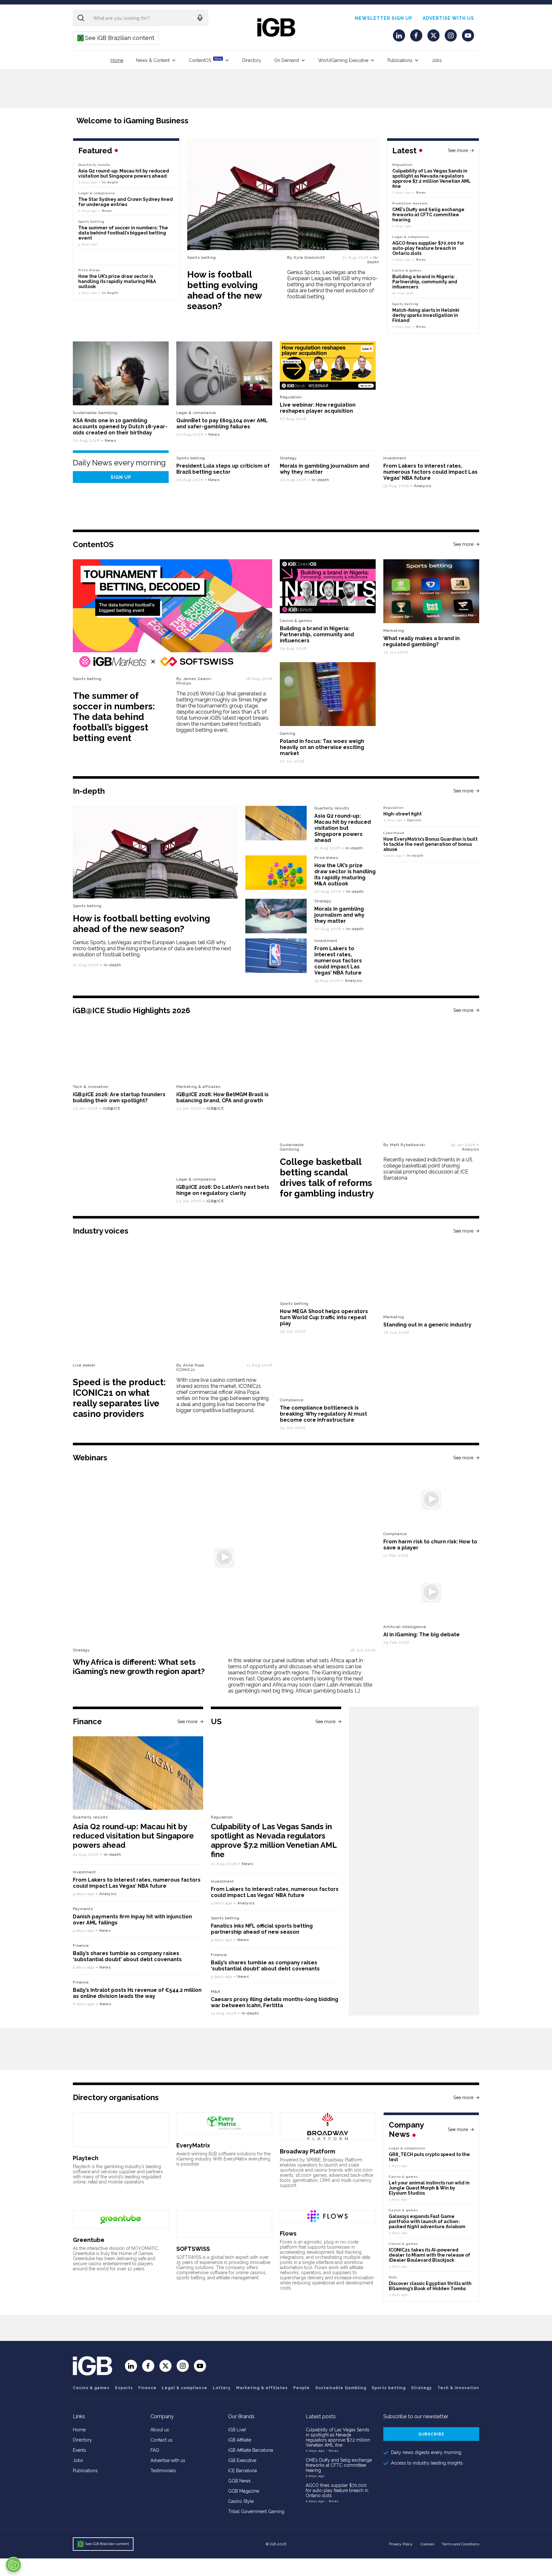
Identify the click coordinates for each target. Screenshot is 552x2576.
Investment (395, 458)
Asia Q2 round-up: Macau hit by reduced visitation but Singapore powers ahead (124, 173)
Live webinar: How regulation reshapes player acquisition (318, 408)
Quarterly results (94, 165)
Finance (81, 1945)
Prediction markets (410, 203)
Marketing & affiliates (198, 1087)
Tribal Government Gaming (256, 2511)
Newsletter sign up (384, 18)
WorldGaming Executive (343, 60)
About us (160, 2430)
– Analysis (421, 486)
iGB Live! (237, 2430)
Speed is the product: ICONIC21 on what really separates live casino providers (119, 1398)
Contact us (161, 2440)
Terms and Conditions (460, 2544)
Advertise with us (448, 18)
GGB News (239, 2481)
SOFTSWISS (193, 2249)
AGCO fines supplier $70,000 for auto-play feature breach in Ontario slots (428, 248)
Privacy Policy (401, 2544)
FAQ (155, 2450)
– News (419, 192)
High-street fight (402, 814)
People (302, 2388)
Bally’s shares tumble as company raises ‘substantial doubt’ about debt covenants (127, 1956)
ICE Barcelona (242, 2471)
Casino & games (91, 2388)
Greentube (89, 2240)
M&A (216, 1991)
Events (80, 2450)
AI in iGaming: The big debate (422, 1635)
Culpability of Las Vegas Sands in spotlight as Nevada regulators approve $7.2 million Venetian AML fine (432, 179)
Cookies (427, 2544)
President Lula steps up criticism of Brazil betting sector (223, 469)
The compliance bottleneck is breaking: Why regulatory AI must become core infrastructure (323, 1414)
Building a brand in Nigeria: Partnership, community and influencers (425, 282)
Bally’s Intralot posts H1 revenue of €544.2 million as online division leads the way (137, 1993)
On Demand (287, 60)
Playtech (86, 2158)
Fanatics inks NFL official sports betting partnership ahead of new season (262, 1929)
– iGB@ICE (110, 1108)
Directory (252, 60)
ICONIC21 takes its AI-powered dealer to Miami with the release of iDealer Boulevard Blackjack (429, 2255)
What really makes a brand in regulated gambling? (422, 641)
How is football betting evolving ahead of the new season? (224, 290)
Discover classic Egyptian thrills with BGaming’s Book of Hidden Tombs (430, 2286)
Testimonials (163, 2471)
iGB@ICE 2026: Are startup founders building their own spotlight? (119, 1097)
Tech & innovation (91, 1087)
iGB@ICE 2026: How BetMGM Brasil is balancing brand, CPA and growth (222, 1097)
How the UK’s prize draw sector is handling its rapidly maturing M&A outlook (117, 281)
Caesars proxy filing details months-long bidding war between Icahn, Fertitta (275, 2002)
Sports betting (202, 257)
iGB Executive (242, 2460)
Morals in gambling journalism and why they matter (339, 915)
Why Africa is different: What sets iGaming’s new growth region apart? (139, 1667)
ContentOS (205, 60)
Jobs (437, 60)
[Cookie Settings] (13, 2565)
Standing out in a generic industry (427, 1325)
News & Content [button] (153, 60)
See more (458, 150)
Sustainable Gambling (95, 413)
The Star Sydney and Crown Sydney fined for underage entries (126, 202)
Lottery (222, 2388)
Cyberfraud (394, 833)
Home (117, 60)
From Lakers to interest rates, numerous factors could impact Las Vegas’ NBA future (430, 472)
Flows (288, 2233)
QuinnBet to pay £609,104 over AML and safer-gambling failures (222, 424)
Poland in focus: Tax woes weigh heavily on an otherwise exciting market (322, 747)
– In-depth (373, 260)
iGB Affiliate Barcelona (251, 2450)
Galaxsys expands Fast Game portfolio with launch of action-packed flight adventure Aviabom (427, 2221)
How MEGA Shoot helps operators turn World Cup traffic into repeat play (324, 1317)
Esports (124, 2388)
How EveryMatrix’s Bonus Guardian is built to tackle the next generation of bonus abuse (430, 844)
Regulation (402, 165)
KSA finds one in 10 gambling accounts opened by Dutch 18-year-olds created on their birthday (120, 427)
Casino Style (241, 2501)
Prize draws (89, 270)
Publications (400, 60)
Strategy (288, 458)
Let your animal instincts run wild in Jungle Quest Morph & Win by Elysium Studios (429, 2188)
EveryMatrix (193, 2145)
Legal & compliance (411, 237)
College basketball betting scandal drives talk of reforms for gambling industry (327, 1178)
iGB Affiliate (240, 2440)
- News (332, 2451)
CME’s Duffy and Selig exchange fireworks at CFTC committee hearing (428, 215)
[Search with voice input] (200, 18)
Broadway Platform (307, 2151)
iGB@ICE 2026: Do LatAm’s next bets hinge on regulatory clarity (223, 1190)
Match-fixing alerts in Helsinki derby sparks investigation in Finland (426, 315)
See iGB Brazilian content (116, 38)
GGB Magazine (244, 2491)
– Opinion (413, 820)
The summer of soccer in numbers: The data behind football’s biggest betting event (123, 233)
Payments (83, 1909)
